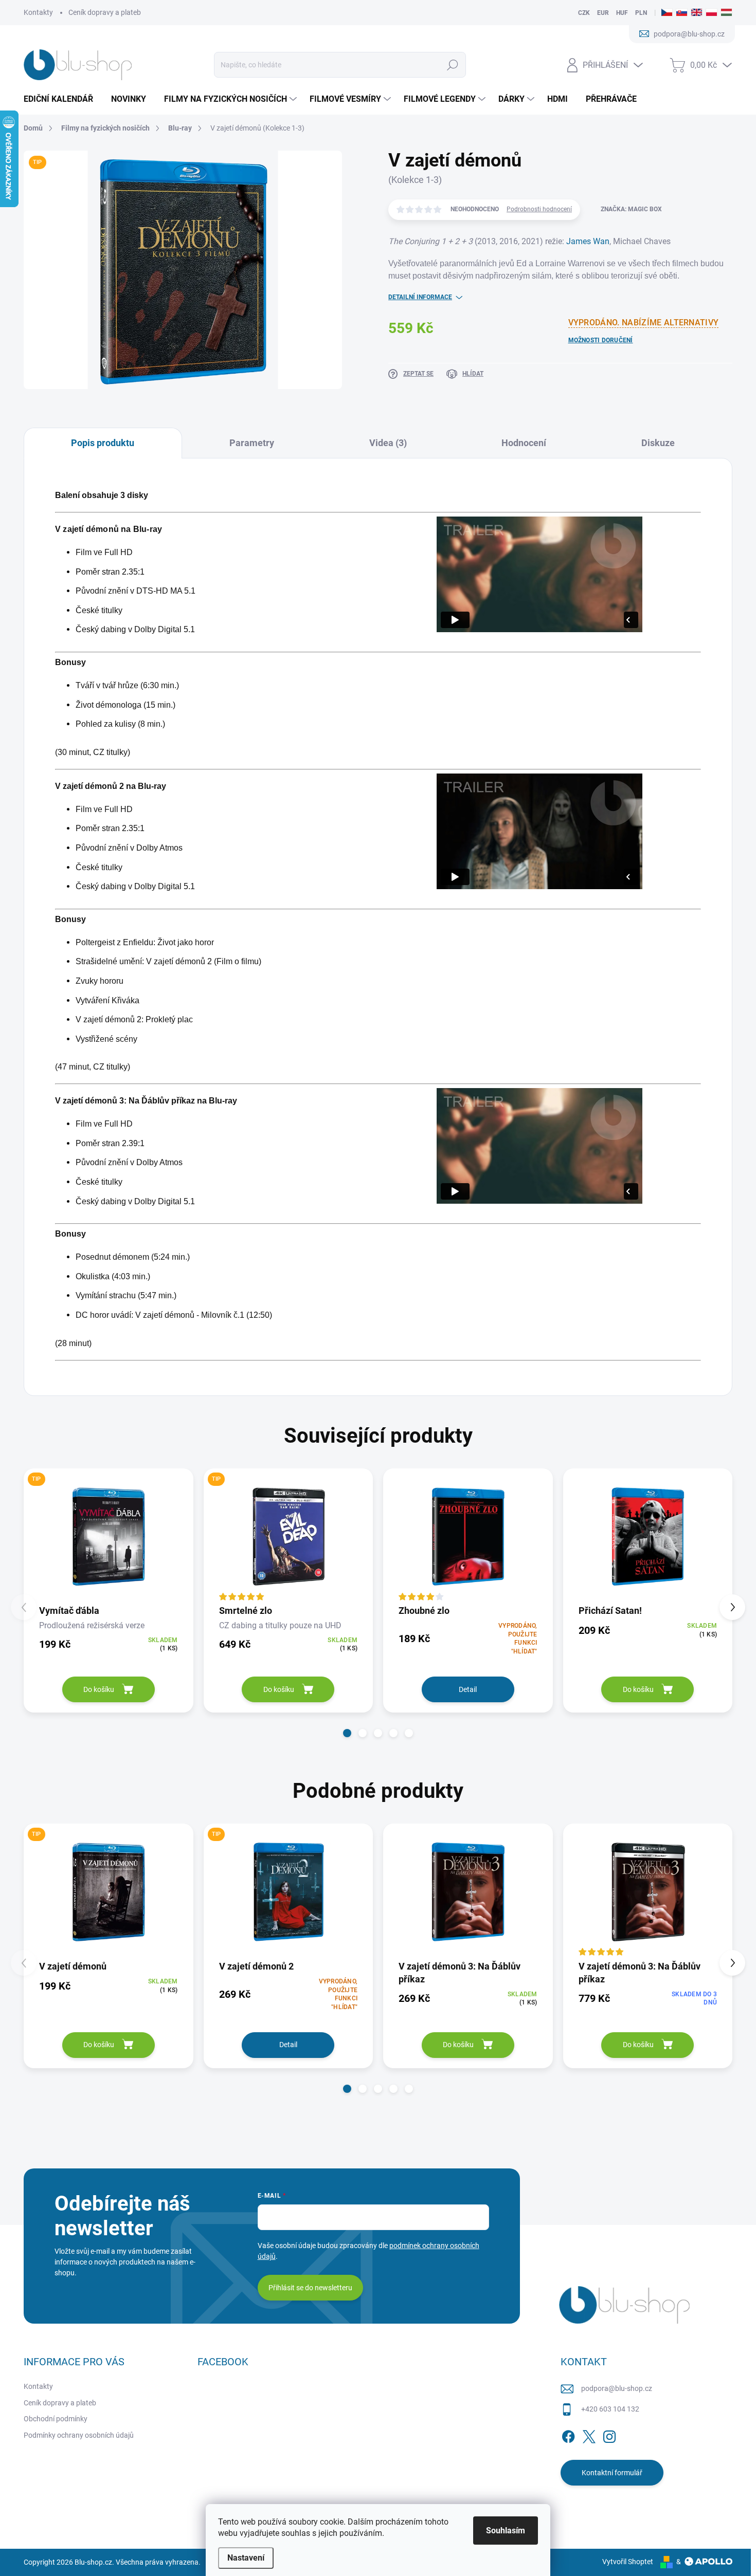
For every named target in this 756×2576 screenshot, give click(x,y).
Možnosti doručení (601, 340)
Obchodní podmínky (56, 2419)
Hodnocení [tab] (524, 443)
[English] (697, 13)
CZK (584, 13)
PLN (641, 13)
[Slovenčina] (682, 13)
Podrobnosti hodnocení (539, 209)
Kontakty (38, 12)
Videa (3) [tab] (388, 443)
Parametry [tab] (252, 443)
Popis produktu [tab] (103, 443)
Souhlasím (506, 2531)
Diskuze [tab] (658, 443)
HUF (622, 13)
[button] (347, 1733)
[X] (589, 2435)
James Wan (588, 241)
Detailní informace (420, 297)
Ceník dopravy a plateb (105, 12)
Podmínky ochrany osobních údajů (79, 2435)
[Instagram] (609, 2435)
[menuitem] (62, 99)
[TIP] (109, 1536)
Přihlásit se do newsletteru (310, 2288)
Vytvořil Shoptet (628, 2562)
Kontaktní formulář (612, 2473)
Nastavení (246, 2558)
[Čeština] (667, 13)
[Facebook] (568, 2435)
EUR (603, 13)
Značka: (631, 209)
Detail (468, 1689)
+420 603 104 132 (610, 2409)
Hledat (453, 65)
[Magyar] (726, 13)
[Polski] (712, 13)
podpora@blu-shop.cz (617, 2388)
